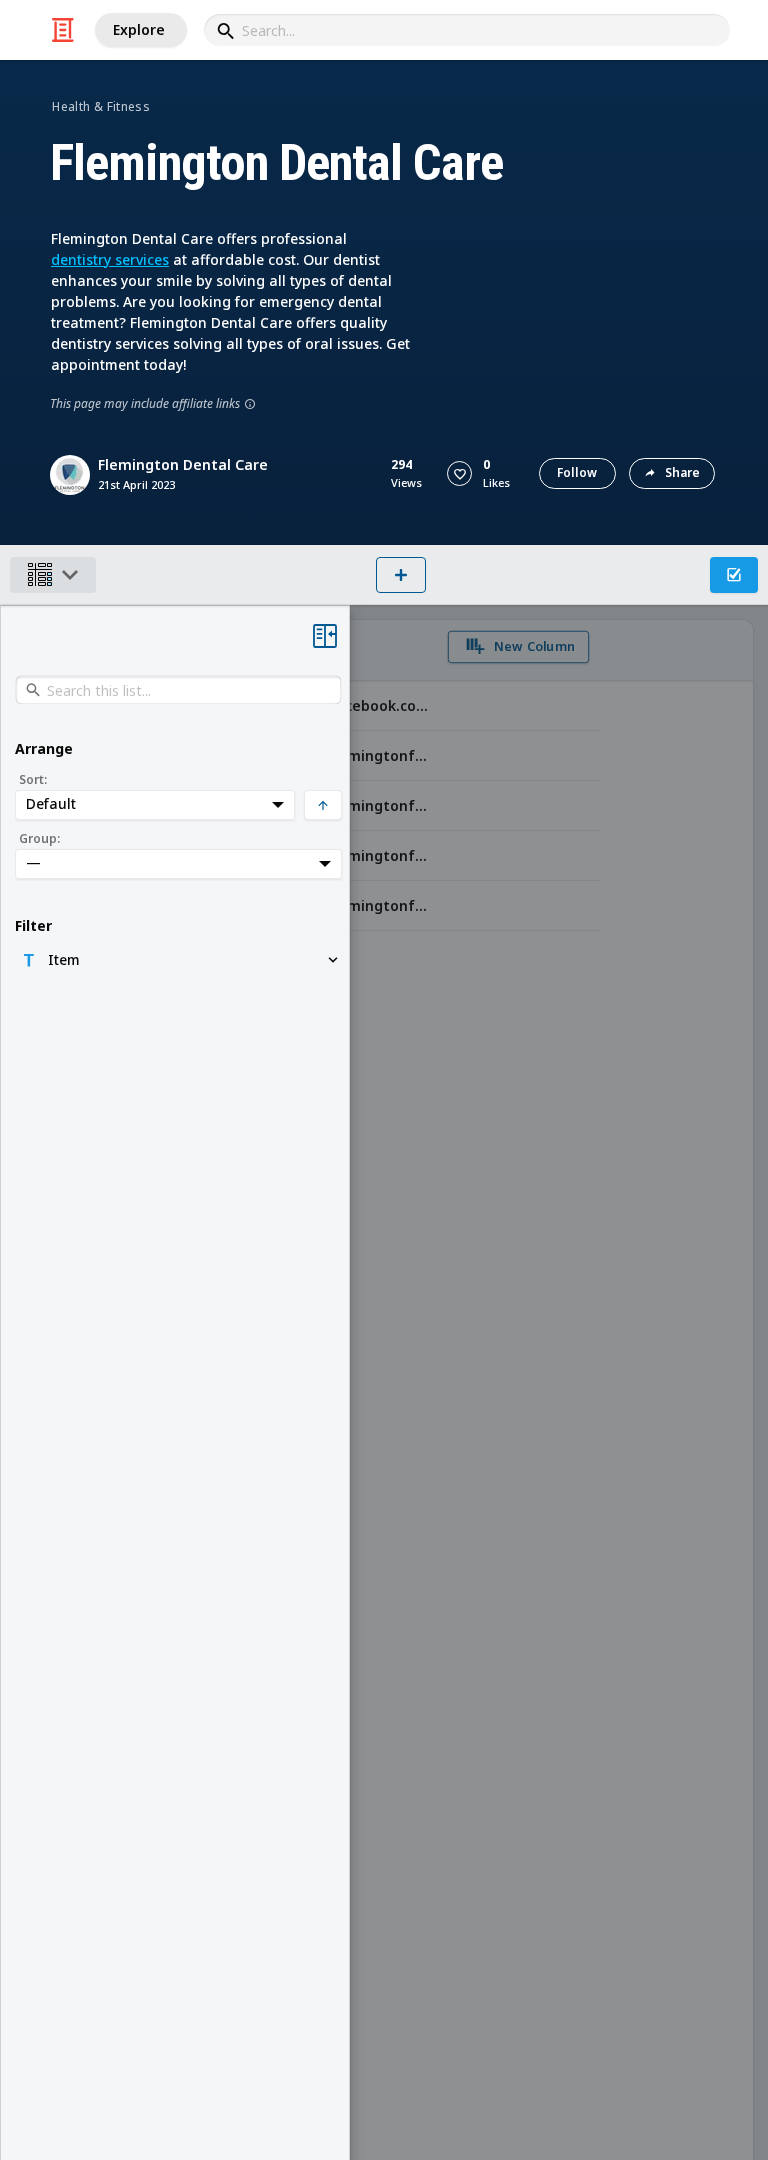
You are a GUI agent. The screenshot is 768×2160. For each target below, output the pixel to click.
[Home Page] (63, 30)
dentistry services (110, 259)
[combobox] (467, 30)
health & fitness (101, 106)
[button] (459, 473)
